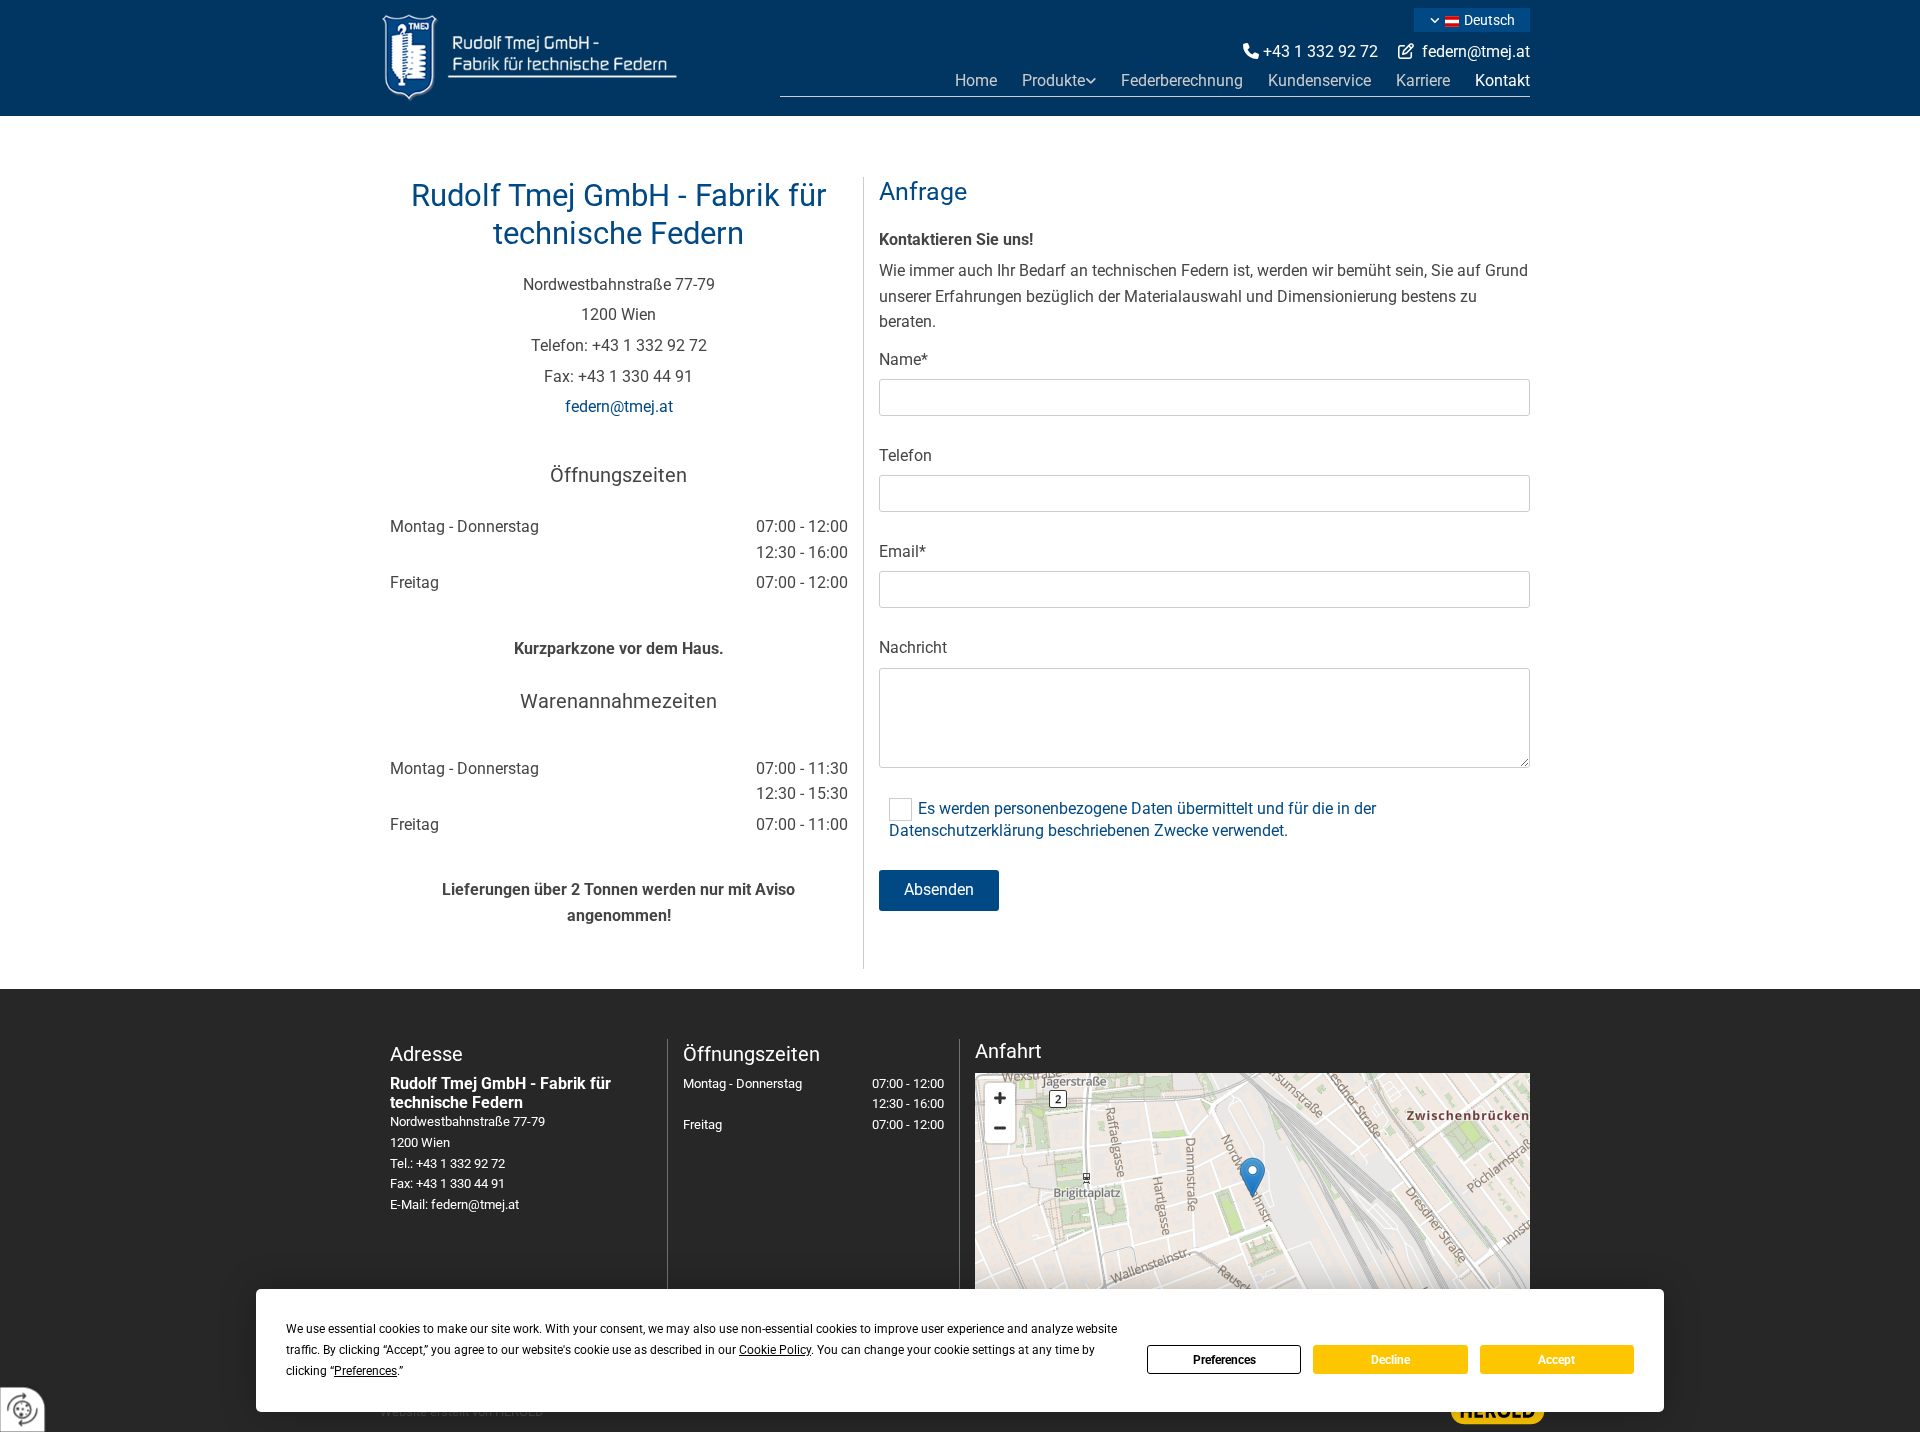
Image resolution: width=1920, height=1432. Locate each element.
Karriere (1423, 80)
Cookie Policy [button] (775, 1350)
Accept (1556, 1360)
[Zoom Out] (1000, 1128)
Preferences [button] (365, 1371)
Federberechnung (1182, 80)
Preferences (1224, 1360)
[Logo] (570, 58)
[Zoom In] (1000, 1098)
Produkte (1053, 80)
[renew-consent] (22, 1409)
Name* (903, 359)
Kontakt (1502, 80)
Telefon (905, 455)
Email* (902, 551)
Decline (1390, 1360)
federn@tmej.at (1476, 51)
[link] (1046, 80)
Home (976, 80)
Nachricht (913, 647)
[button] (1252, 1177)
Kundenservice (1319, 80)
